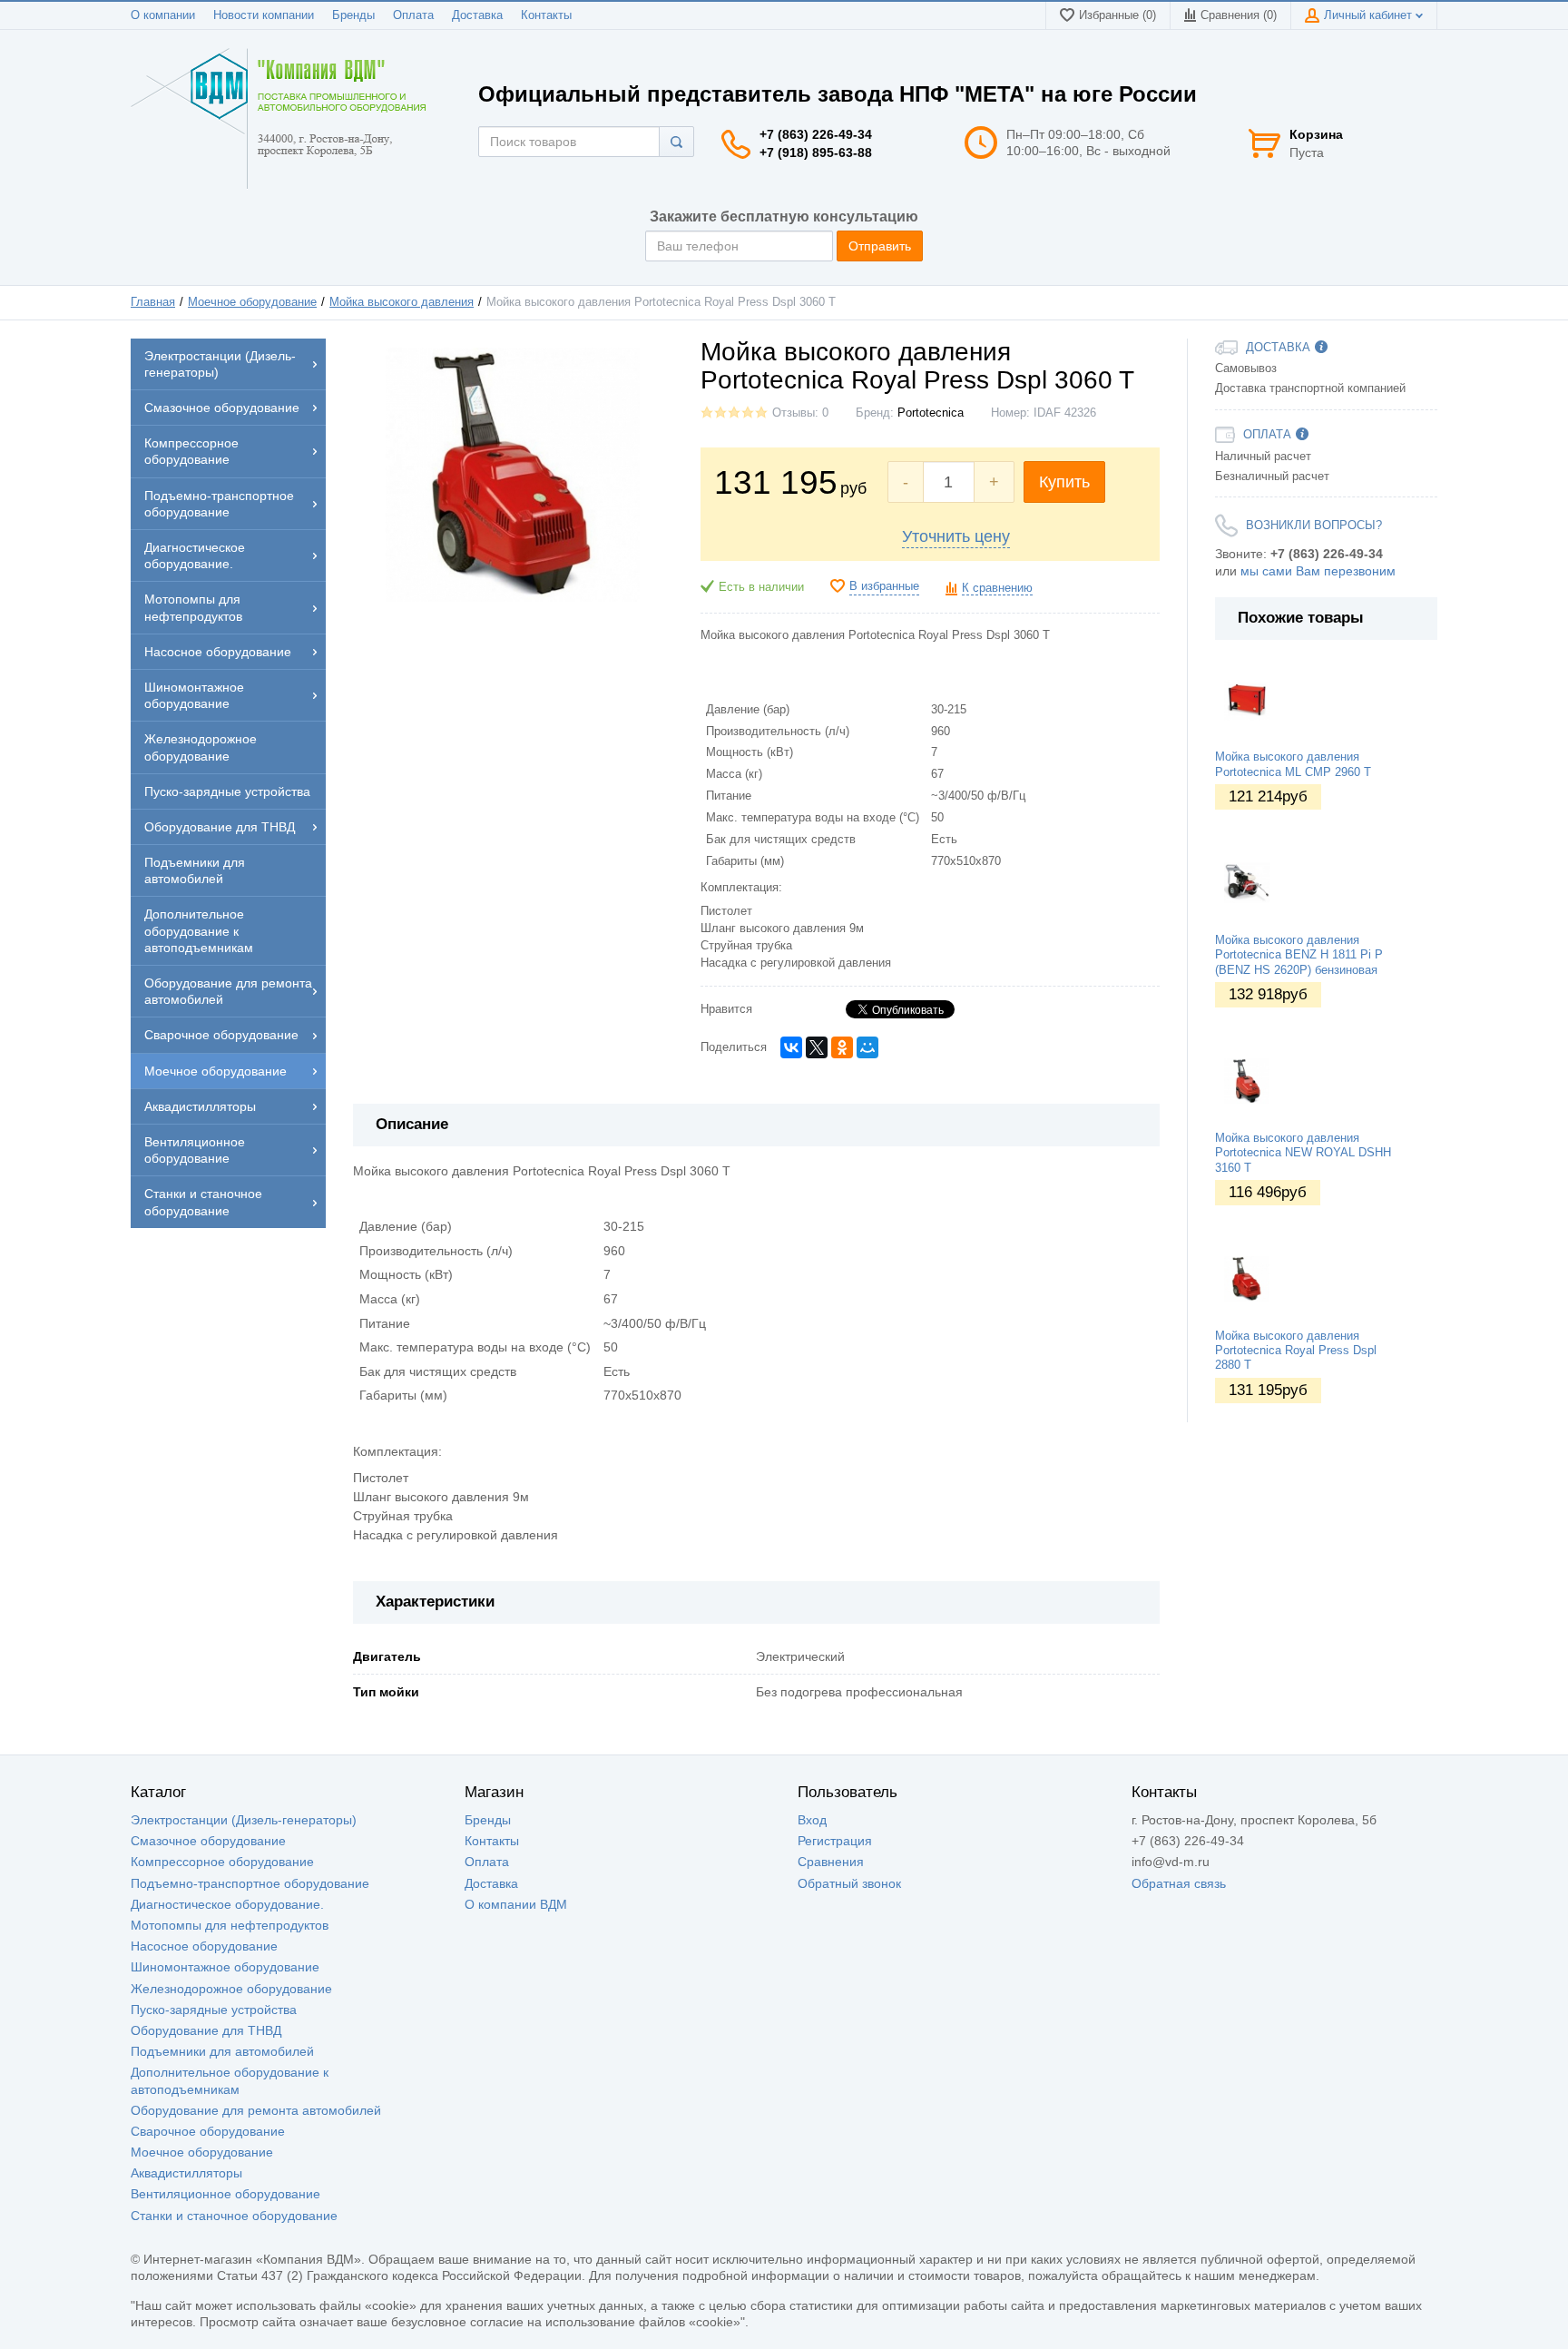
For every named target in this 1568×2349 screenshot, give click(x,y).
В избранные (884, 586)
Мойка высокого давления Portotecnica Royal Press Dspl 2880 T (1296, 1351)
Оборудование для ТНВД (206, 2030)
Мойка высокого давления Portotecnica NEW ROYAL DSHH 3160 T (1303, 1153)
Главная (153, 302)
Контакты (546, 15)
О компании (163, 15)
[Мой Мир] (867, 1047)
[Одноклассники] (842, 1047)
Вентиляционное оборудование (225, 2194)
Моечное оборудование (252, 302)
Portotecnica (931, 413)
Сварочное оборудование (208, 2131)
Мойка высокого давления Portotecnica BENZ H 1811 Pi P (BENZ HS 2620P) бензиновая (1299, 955)
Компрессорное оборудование (222, 1862)
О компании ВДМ (516, 1904)
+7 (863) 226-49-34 (816, 134)
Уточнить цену (956, 536)
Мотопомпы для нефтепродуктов (230, 1925)
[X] (817, 1047)
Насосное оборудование (204, 1946)
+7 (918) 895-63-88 (816, 152)
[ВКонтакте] (791, 1047)
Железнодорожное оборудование (231, 1989)
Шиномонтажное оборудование (225, 1967)
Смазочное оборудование (208, 1841)
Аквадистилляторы (186, 2173)
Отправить (880, 246)
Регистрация (835, 1841)
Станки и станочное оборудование (234, 2216)
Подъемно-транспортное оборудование (250, 1883)
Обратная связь (1179, 1883)
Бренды (353, 15)
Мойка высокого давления (402, 302)
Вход (812, 1820)
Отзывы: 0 (800, 413)
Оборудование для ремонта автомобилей (256, 2110)
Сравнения (831, 1862)
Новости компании (264, 15)
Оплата (413, 15)
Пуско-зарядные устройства (214, 2010)
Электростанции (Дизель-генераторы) (244, 1820)
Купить (1064, 482)
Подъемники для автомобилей (222, 2051)
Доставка (477, 15)
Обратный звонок (849, 1883)
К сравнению (997, 588)
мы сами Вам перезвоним (1318, 571)
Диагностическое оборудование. (227, 1904)
